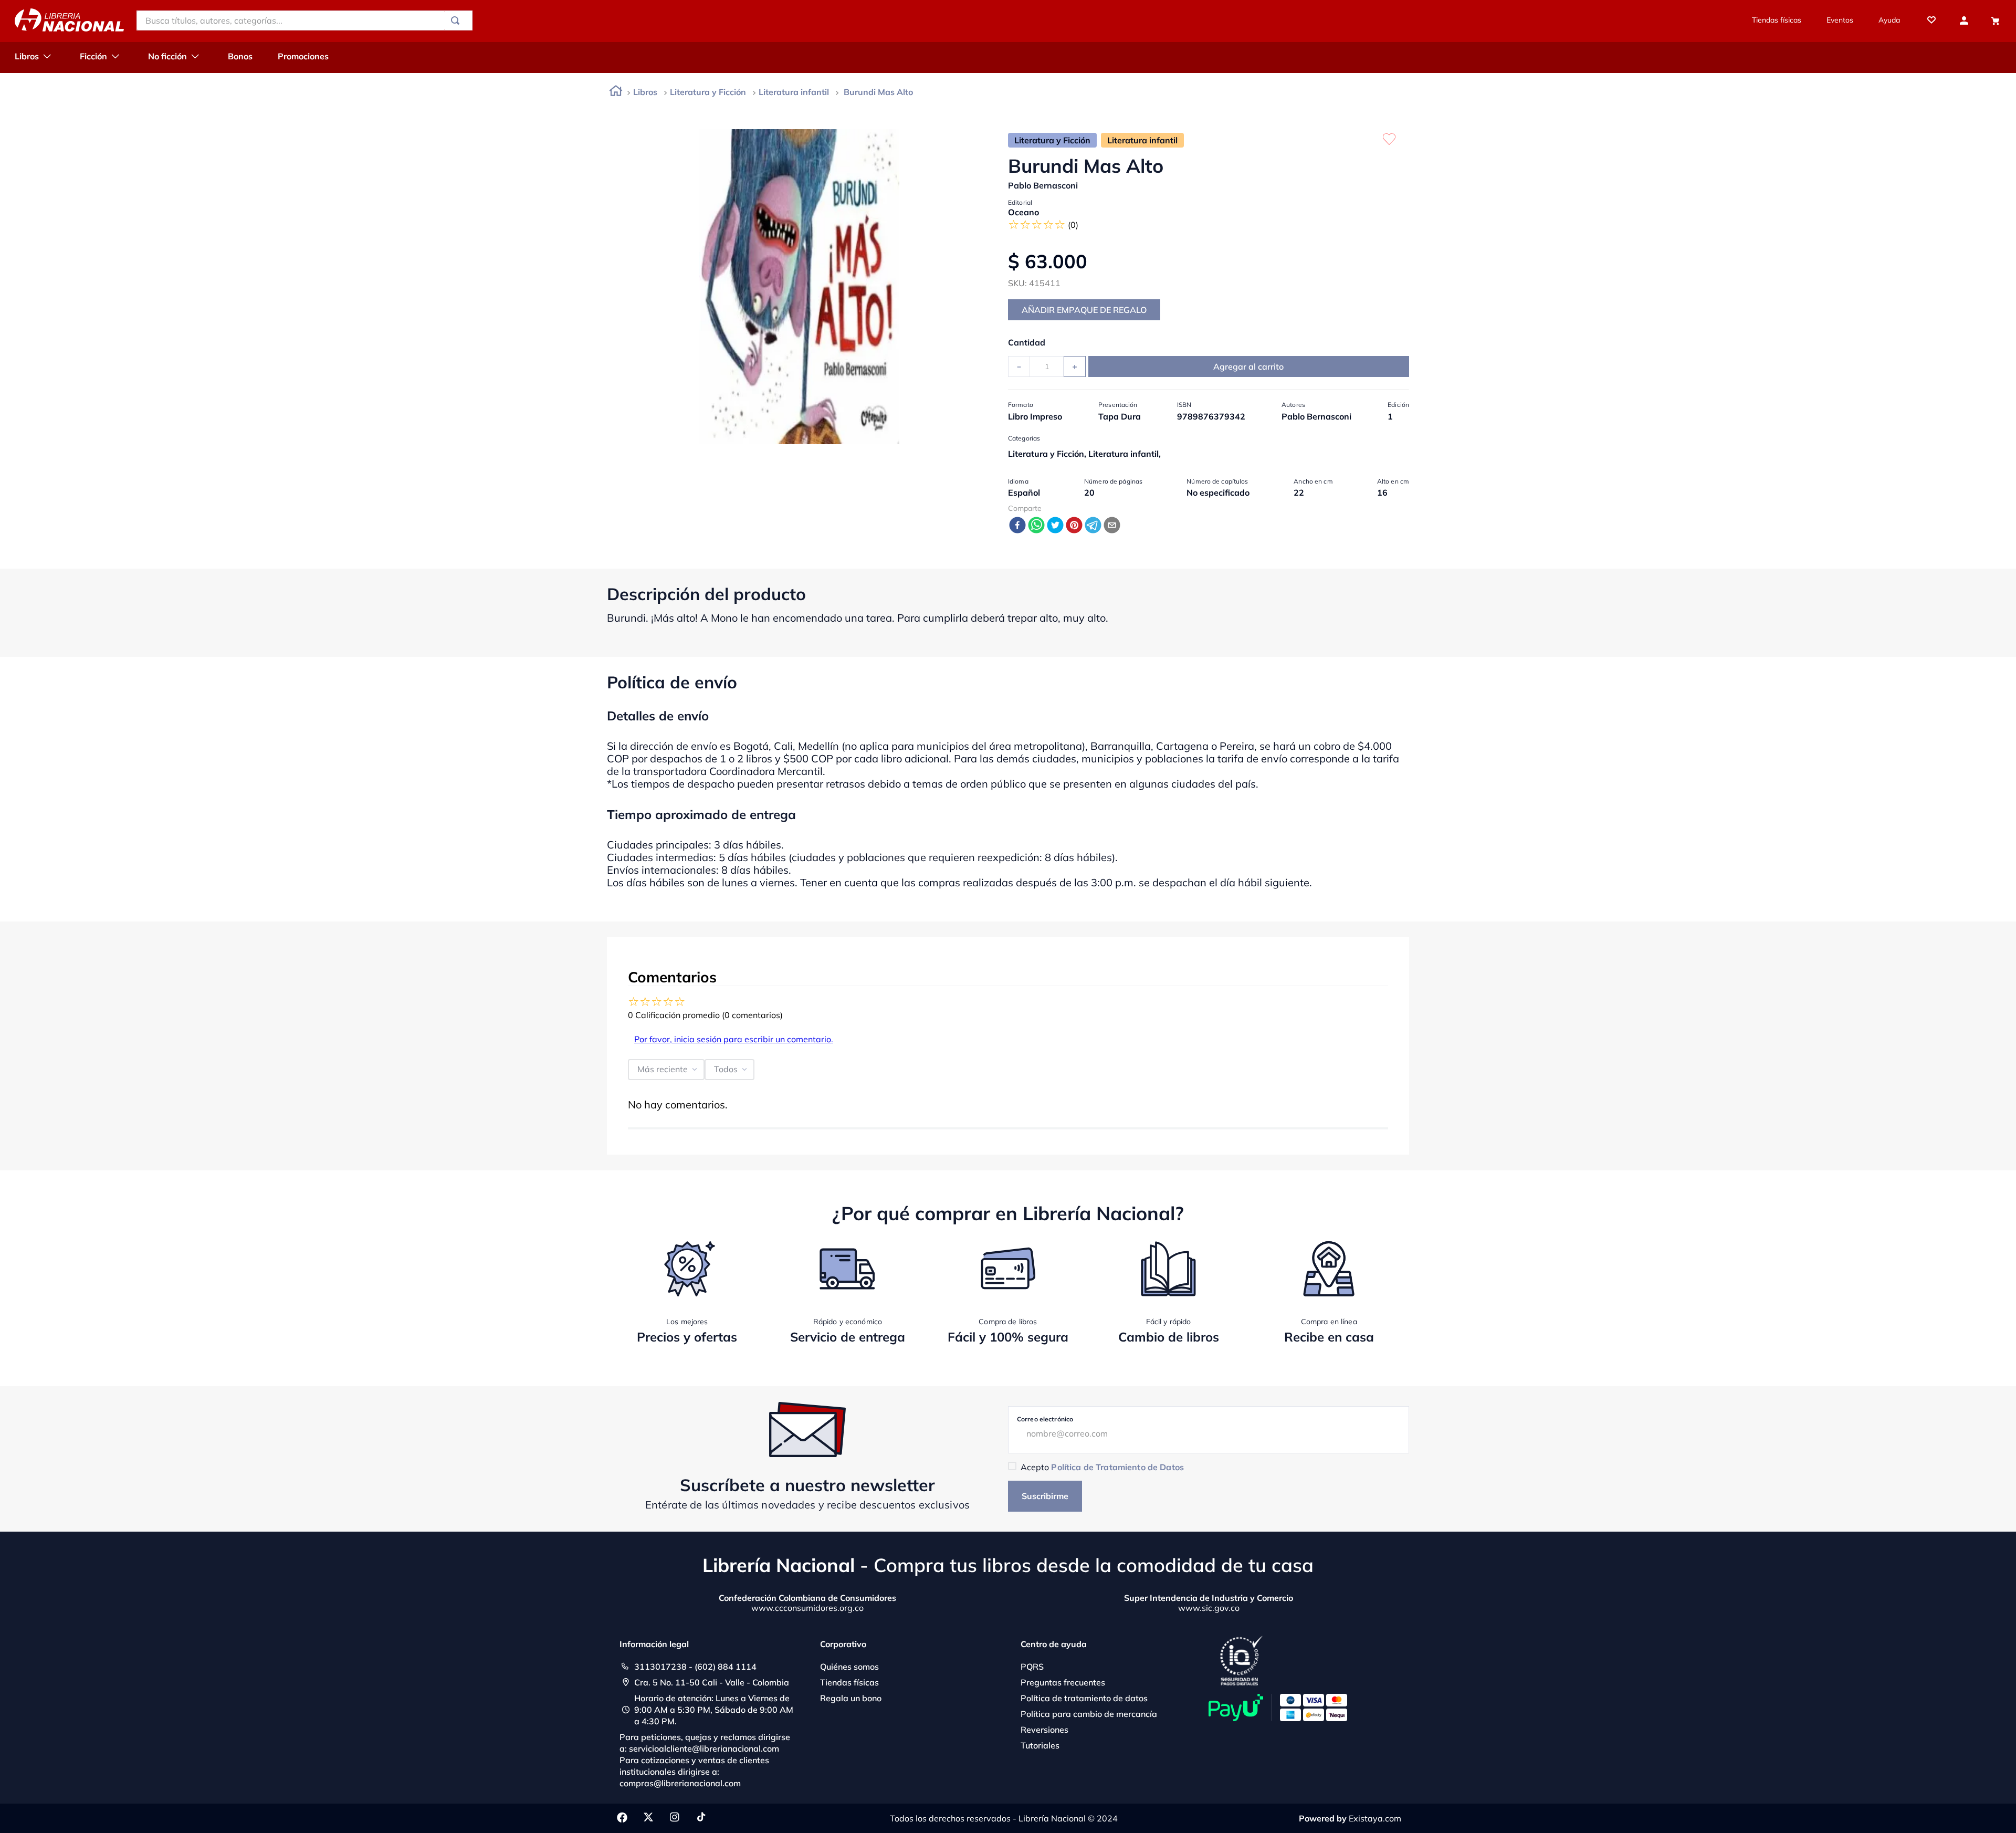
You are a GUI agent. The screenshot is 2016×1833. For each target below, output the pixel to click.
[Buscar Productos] (457, 20)
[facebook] (1017, 526)
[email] (1112, 526)
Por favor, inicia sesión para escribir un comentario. (734, 1039)
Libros (645, 92)
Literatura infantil (794, 92)
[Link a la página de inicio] (616, 93)
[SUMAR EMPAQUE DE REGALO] (1084, 310)
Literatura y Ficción (708, 92)
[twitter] (1055, 526)
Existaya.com (1375, 1818)
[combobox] (304, 20)
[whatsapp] (1036, 526)
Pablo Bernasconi (1043, 185)
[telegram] (1093, 526)
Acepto (1102, 1467)
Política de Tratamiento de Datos (1117, 1467)
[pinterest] (1074, 526)
